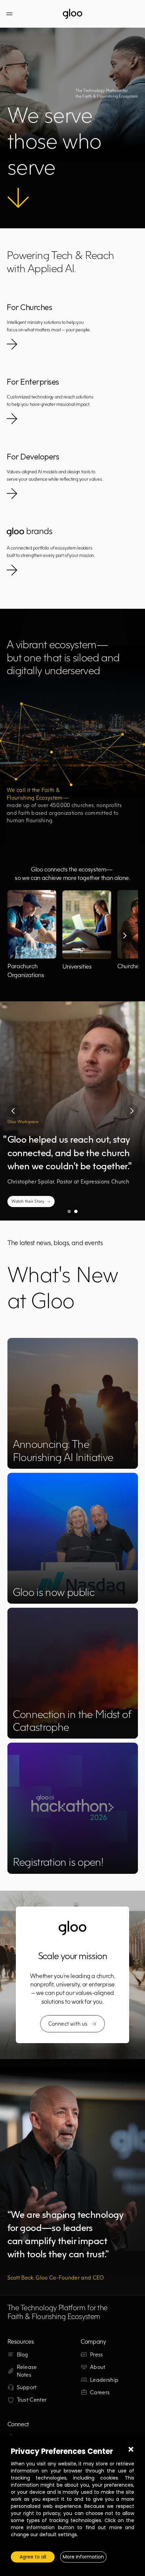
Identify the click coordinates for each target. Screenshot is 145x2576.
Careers (100, 2392)
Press (97, 2354)
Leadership (104, 2380)
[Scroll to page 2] (77, 1211)
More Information (83, 2557)
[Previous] (13, 1111)
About (98, 2367)
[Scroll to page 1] (68, 1211)
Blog (23, 2354)
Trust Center (32, 2400)
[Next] (124, 936)
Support (27, 2387)
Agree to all (33, 2557)
